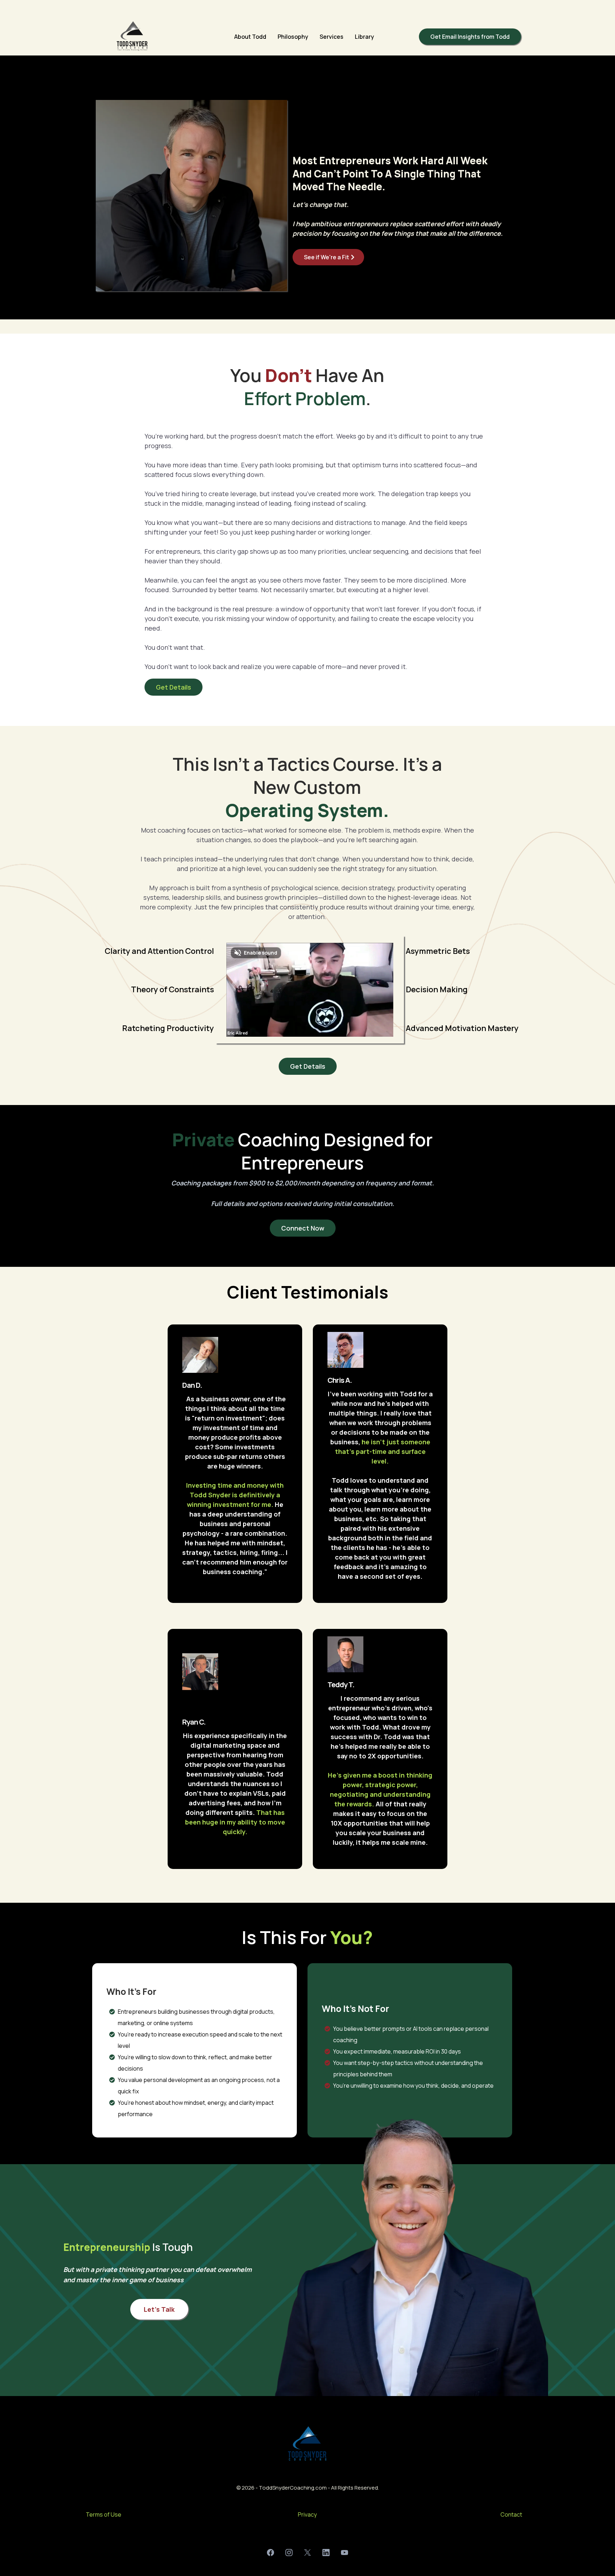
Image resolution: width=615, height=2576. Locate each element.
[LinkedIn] (326, 2553)
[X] (307, 2553)
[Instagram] (289, 2553)
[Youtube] (345, 2553)
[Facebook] (270, 2553)
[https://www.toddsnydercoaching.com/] (132, 37)
